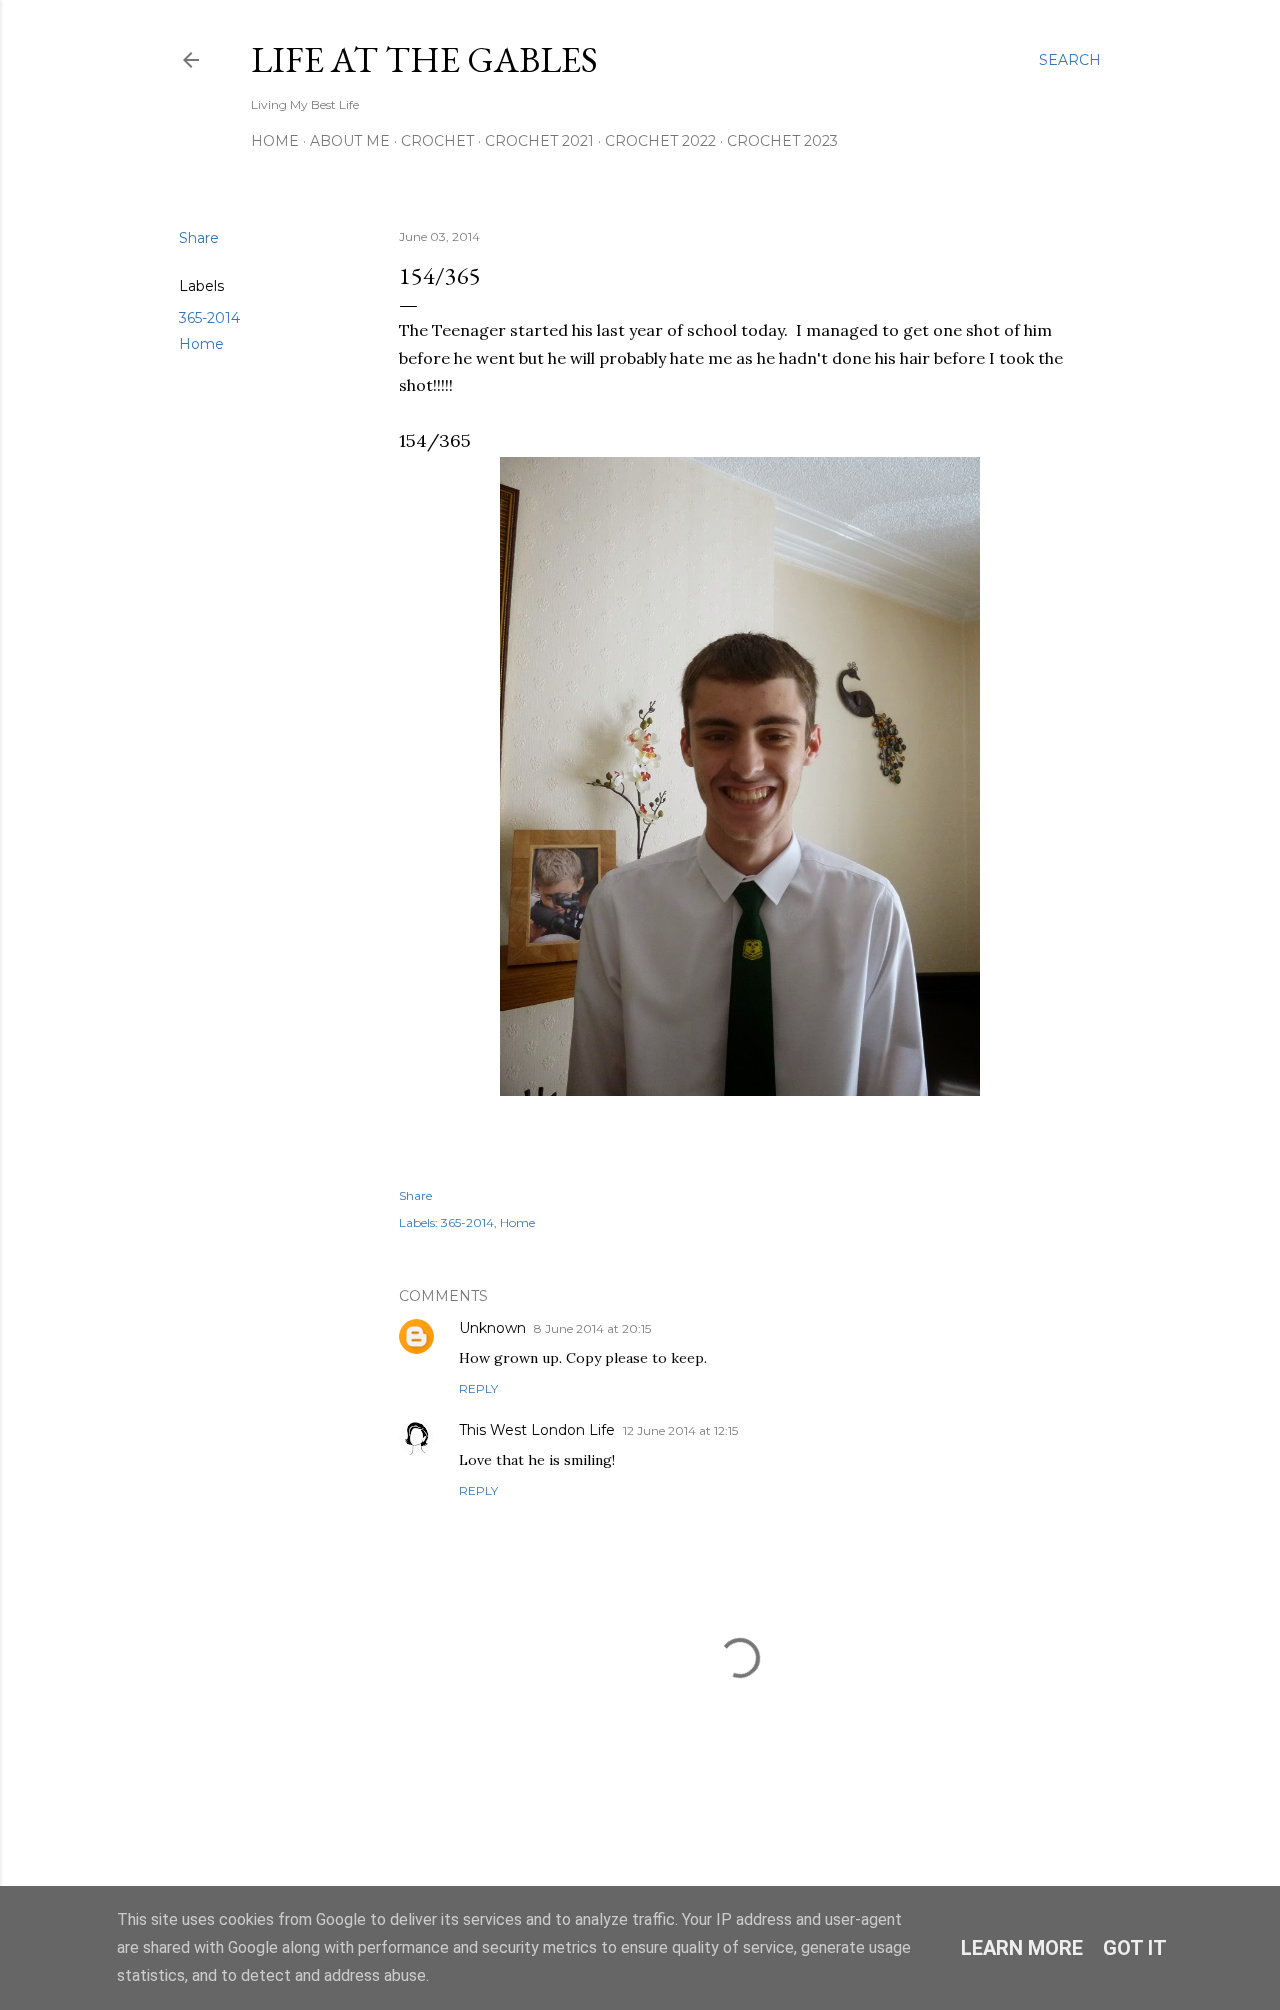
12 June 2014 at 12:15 (680, 1430)
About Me (350, 141)
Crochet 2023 (782, 141)
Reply (478, 1388)
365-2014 (209, 318)
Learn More (1022, 1948)
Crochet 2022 (660, 141)
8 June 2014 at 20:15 (592, 1328)
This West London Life (537, 1430)
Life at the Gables (424, 59)
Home (275, 141)
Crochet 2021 (539, 141)
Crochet (437, 141)
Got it (1135, 1948)
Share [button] (199, 238)
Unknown (492, 1328)
